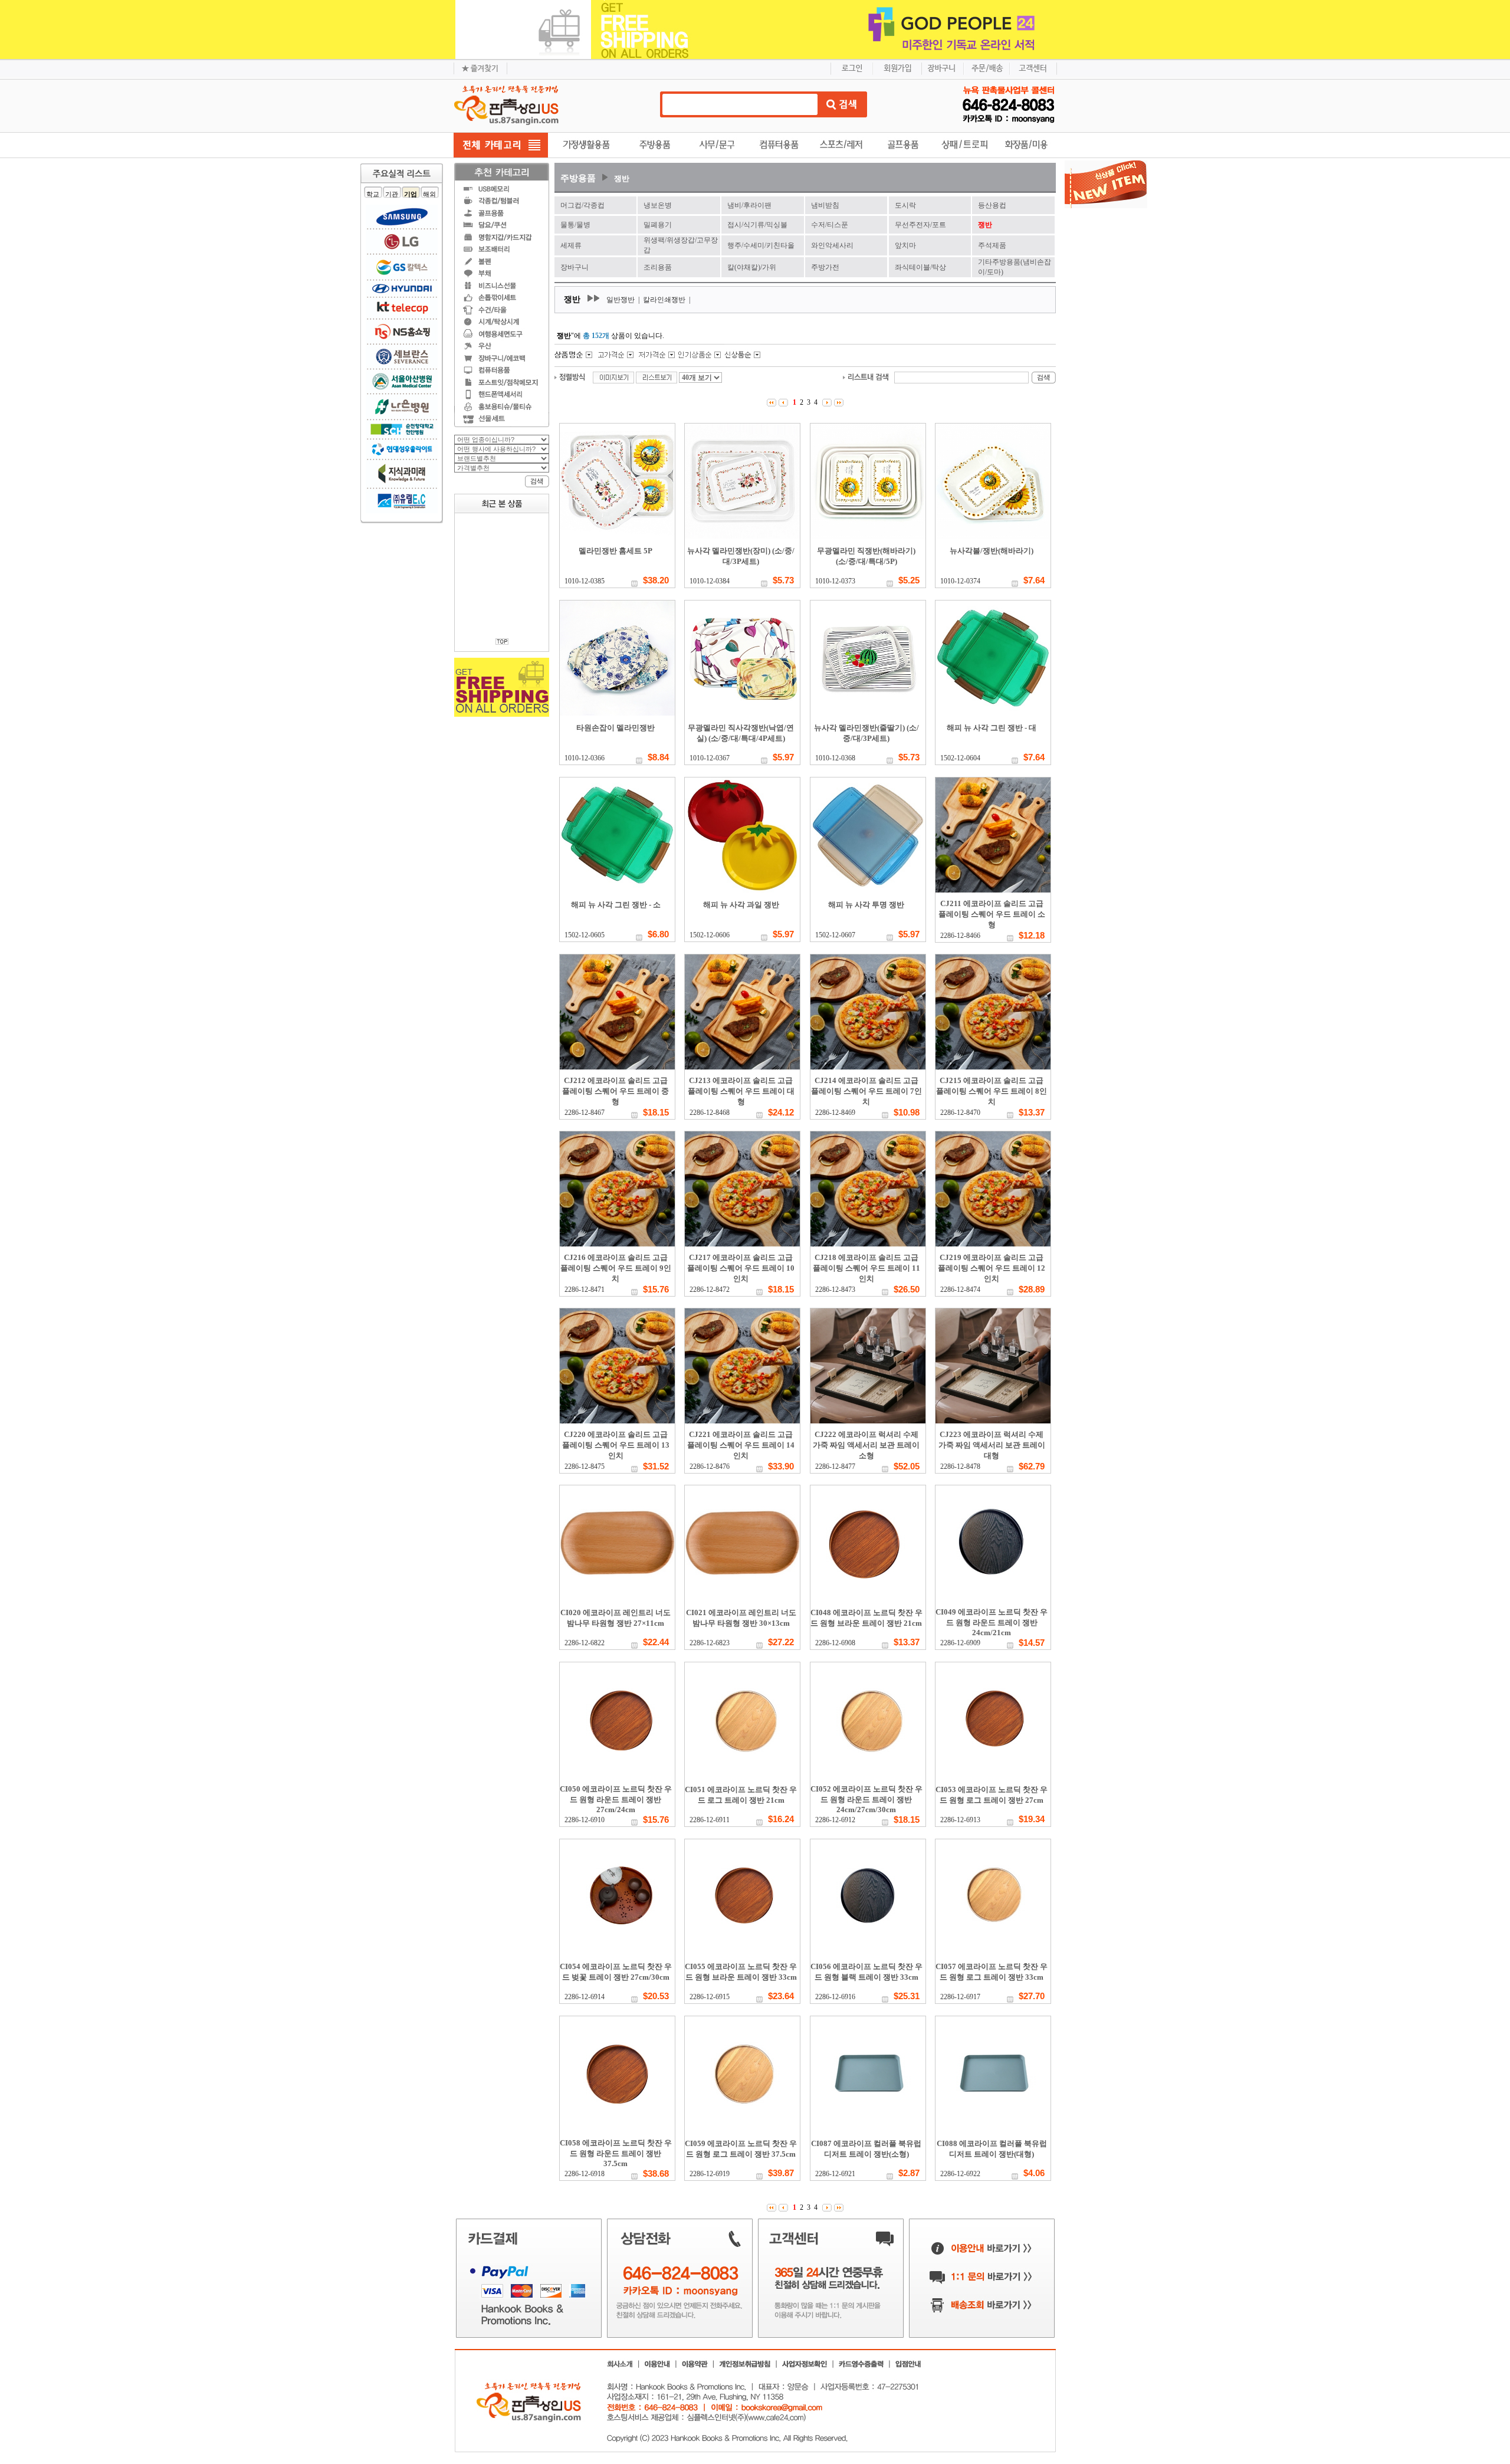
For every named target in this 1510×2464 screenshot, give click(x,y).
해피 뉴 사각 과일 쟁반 (741, 905)
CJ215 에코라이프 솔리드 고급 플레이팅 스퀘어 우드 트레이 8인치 (992, 1091)
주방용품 (578, 178)
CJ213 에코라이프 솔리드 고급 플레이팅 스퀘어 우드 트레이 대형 (741, 1091)
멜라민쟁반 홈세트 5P (616, 551)
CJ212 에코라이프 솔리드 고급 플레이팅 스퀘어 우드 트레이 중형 (616, 1091)
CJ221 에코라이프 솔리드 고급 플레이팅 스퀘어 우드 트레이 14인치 (741, 1445)
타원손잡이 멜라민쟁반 (616, 728)
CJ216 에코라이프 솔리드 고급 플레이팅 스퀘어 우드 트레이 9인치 (616, 1268)
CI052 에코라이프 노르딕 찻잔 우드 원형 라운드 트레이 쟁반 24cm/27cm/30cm (866, 1799)
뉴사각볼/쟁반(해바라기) (992, 551)
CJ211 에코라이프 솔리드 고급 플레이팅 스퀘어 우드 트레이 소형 (992, 914)
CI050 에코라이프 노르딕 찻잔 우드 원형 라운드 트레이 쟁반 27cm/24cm (616, 1799)
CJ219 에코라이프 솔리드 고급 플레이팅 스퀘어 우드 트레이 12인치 (992, 1268)
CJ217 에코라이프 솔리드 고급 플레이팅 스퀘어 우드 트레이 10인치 (741, 1268)
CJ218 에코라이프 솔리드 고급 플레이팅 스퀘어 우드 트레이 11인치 (866, 1268)
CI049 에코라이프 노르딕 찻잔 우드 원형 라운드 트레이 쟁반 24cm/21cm (992, 1622)
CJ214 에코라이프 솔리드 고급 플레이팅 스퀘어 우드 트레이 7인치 (866, 1091)
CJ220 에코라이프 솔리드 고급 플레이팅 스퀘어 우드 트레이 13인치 (616, 1445)
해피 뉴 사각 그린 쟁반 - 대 (992, 728)
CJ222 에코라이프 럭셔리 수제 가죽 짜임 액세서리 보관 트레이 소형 (866, 1445)
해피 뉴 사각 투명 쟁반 (866, 905)
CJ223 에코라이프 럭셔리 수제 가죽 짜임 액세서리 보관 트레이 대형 (992, 1445)
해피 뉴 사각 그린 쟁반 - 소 (616, 905)
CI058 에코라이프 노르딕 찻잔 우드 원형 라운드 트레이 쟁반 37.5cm (616, 2153)
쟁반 (622, 178)
